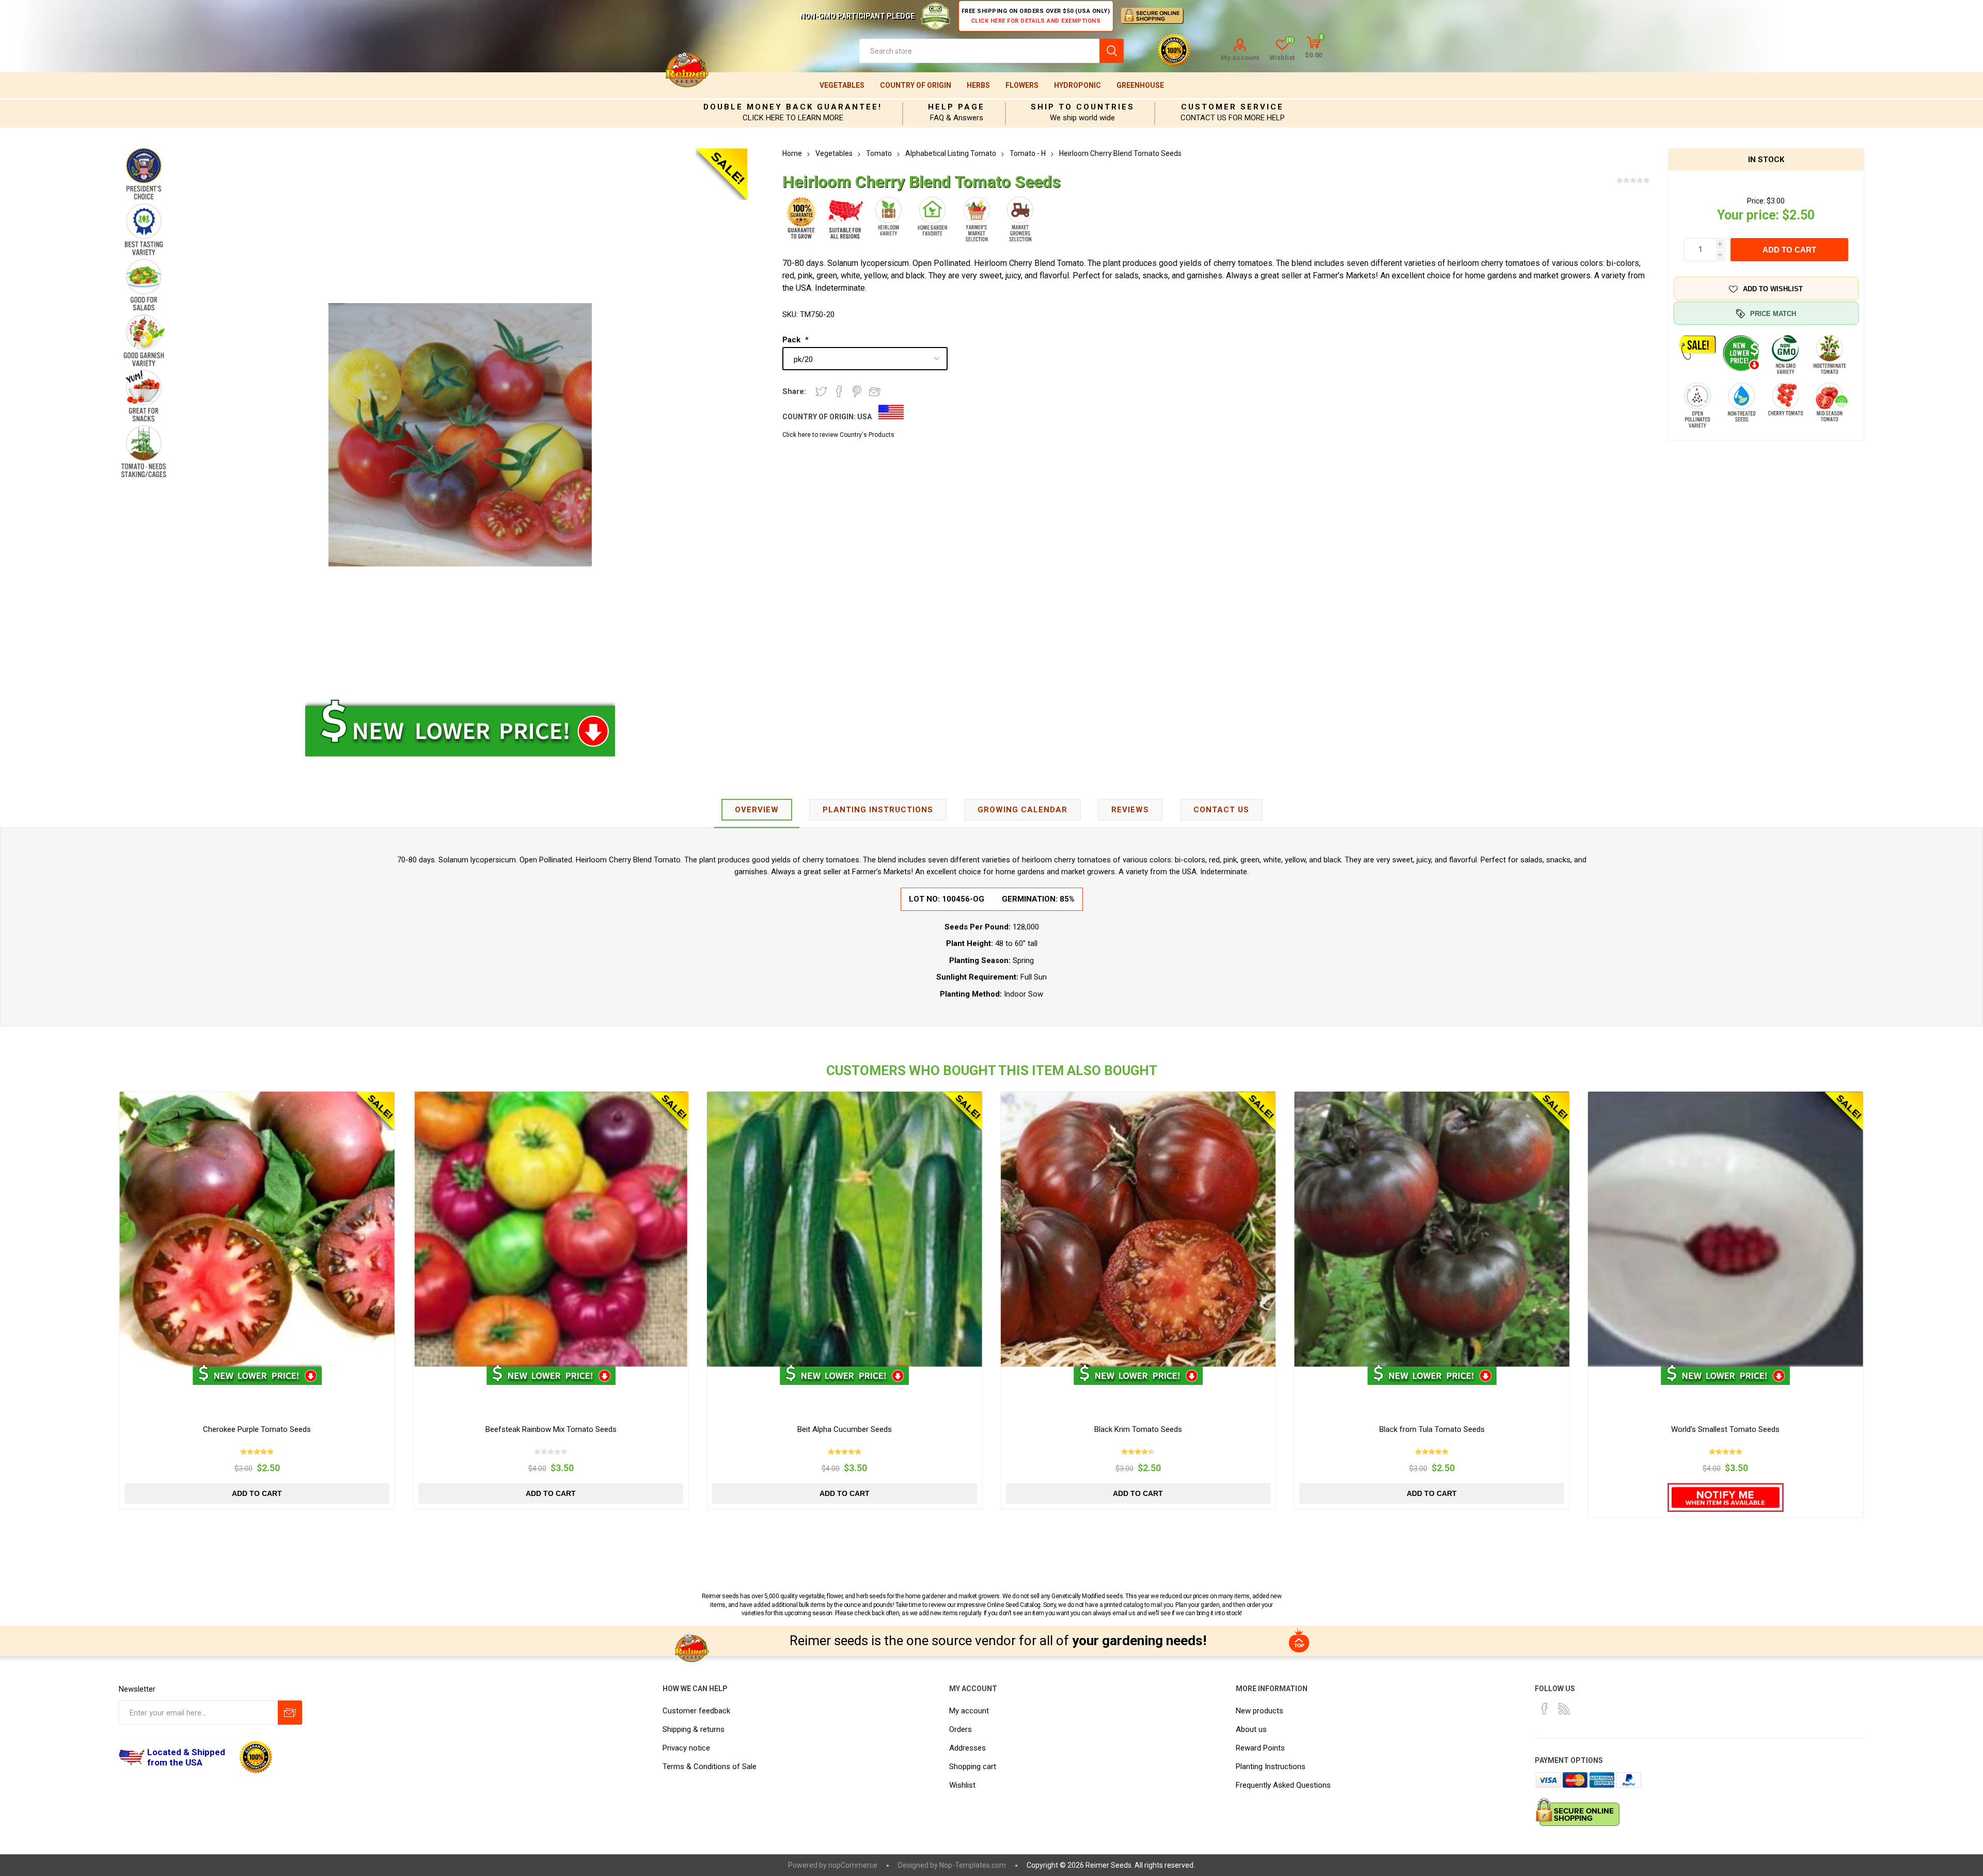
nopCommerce (853, 1865)
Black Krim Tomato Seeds (1138, 1429)
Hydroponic (1077, 85)
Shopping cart (973, 1767)
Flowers (1022, 85)
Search (1112, 51)
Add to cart (1789, 250)
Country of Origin (916, 85)
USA (864, 417)
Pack (792, 340)
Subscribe (290, 1713)
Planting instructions (878, 810)
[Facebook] (1545, 1709)
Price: (1756, 201)
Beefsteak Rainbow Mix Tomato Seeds (551, 1429)
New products (1260, 1711)
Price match (1773, 314)
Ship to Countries (1083, 107)
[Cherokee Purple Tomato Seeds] (257, 1229)
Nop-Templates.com (973, 1865)
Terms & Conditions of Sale (710, 1767)
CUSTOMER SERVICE (1232, 107)
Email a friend (875, 391)
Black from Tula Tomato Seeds (1432, 1429)
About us (1251, 1729)
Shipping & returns (694, 1729)
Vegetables (842, 85)
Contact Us (1221, 810)
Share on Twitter (821, 391)
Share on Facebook (839, 391)
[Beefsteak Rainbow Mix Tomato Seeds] (551, 1229)
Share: (794, 391)
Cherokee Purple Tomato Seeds (257, 1429)
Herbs (978, 85)
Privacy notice (686, 1748)
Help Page (956, 107)
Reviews (1130, 810)
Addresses (967, 1748)
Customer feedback (696, 1711)
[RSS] (1564, 1709)
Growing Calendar (1022, 810)
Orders (961, 1729)
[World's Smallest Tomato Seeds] (1726, 1229)
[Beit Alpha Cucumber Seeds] (845, 1229)
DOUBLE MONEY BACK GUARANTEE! (793, 107)
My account (1240, 58)
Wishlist (962, 1785)
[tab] (757, 810)
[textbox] (979, 51)
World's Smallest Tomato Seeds (1725, 1429)
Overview (757, 810)
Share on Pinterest (857, 391)
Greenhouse (1140, 85)
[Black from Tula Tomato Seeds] (1432, 1229)
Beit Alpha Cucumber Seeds (845, 1429)
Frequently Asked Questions (1283, 1785)
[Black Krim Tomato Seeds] (1138, 1229)
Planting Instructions (1271, 1767)
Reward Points (1260, 1748)
